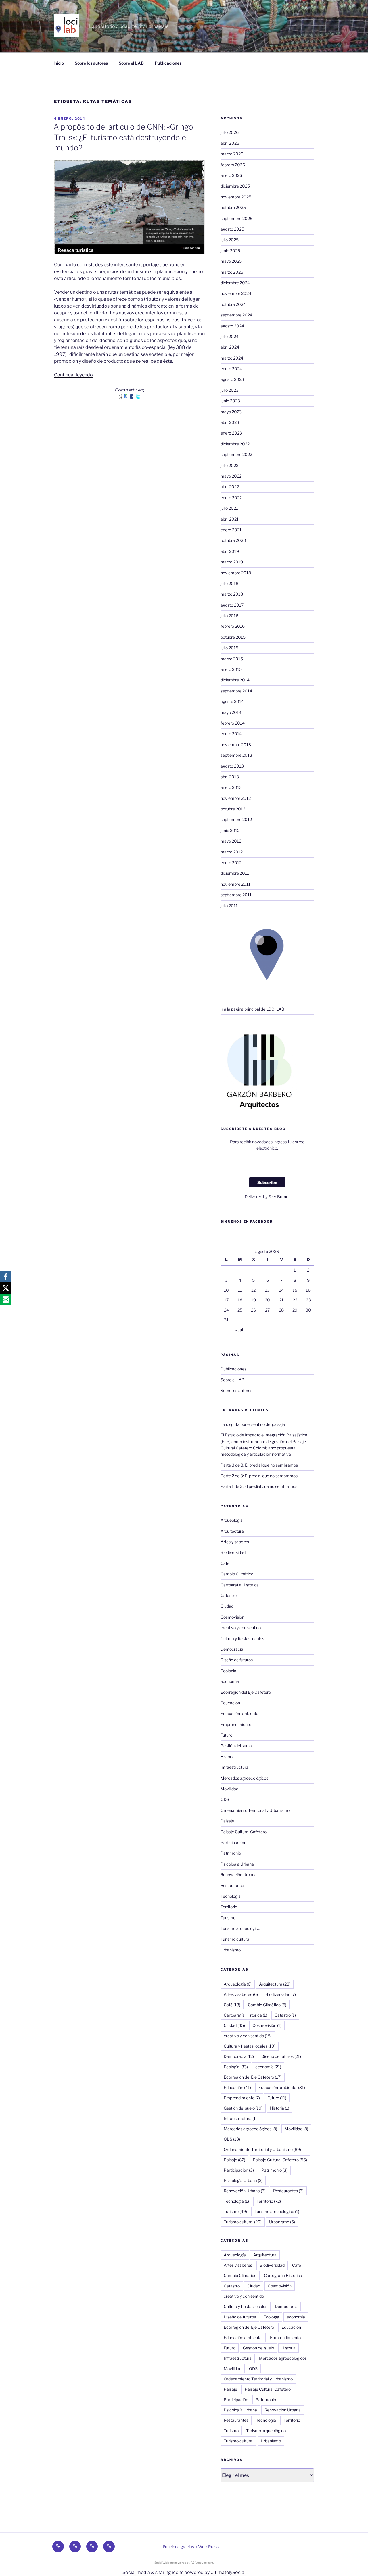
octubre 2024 (233, 304)
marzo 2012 (232, 852)
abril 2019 (230, 551)
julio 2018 (229, 583)
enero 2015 (231, 669)
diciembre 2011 (235, 873)
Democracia (232, 1649)
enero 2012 (231, 863)
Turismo (228, 1918)
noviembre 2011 (235, 884)
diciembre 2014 (235, 680)
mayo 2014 (231, 712)
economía (230, 1681)
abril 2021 (230, 519)
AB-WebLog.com (202, 2563)
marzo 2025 (232, 272)
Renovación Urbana (239, 1875)
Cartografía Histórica (240, 1585)
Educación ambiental (240, 1713)
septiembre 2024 (236, 315)
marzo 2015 (232, 659)
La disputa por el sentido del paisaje (253, 1424)
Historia (228, 1757)
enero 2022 (231, 498)
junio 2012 (230, 830)
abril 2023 (230, 422)
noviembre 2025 (236, 197)
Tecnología (231, 1896)
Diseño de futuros (237, 1660)
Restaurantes (233, 1885)
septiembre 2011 (236, 895)
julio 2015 (229, 648)
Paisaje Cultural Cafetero (244, 1832)
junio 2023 (230, 401)
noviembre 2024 (236, 293)
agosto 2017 (232, 605)
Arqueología (232, 1520)
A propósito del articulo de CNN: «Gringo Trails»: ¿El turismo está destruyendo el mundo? (123, 137)
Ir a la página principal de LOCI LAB (252, 1009)
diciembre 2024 (235, 283)
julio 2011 (229, 906)
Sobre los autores (91, 63)
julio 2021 (229, 508)
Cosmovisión (232, 1617)
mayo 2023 (231, 412)
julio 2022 (229, 465)
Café (225, 1563)
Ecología (228, 1671)
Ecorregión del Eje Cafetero (246, 1692)
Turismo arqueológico (240, 1928)
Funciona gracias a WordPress (191, 2547)
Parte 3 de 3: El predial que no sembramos (259, 1465)
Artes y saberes (235, 1542)
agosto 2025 (232, 229)
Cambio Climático (237, 1574)
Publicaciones (168, 63)
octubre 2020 (233, 540)
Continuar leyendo (73, 375)
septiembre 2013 (236, 755)
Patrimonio (231, 1853)
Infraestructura (234, 1767)
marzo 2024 (232, 358)
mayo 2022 (231, 476)
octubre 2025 (233, 207)
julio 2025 (230, 240)
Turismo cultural (235, 1939)
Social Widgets (164, 2563)
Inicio (59, 63)
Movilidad (229, 1789)
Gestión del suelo (236, 1746)
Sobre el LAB (131, 63)
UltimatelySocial (228, 2572)
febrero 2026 (233, 165)
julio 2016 (229, 616)
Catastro (229, 1595)
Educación (230, 1703)
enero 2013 (231, 787)
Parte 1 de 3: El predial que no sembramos (259, 1486)
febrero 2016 (233, 626)
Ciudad (227, 1606)
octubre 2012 (233, 809)
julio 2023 (230, 390)
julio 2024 (230, 336)
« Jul (239, 1330)
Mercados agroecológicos (244, 1778)
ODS (225, 1799)
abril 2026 (230, 143)
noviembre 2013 (236, 745)
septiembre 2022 (236, 454)
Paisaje (227, 1821)
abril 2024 (230, 347)
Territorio (229, 1907)
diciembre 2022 (235, 444)
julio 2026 (230, 132)
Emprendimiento (236, 1724)
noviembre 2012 (236, 798)
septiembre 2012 (236, 819)
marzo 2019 (232, 562)
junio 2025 (230, 251)
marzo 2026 (232, 154)
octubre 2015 (233, 637)
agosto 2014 (232, 701)
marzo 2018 (232, 594)
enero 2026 (231, 175)
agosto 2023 (232, 379)
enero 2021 (231, 530)
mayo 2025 (231, 261)
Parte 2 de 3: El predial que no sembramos (259, 1476)
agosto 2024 (232, 326)
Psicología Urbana (237, 1864)
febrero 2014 (233, 723)
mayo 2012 (231, 841)
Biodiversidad (233, 1552)
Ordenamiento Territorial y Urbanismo (255, 1810)
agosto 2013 (232, 766)
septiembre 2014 (236, 691)
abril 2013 (230, 777)
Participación (233, 1842)
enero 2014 (231, 734)
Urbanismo (231, 1950)
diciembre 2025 (235, 186)
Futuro (226, 1735)
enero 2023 (231, 433)
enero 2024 (231, 369)
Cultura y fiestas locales (242, 1639)
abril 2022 (230, 487)
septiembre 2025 (236, 218)
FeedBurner (279, 1197)
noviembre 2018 (236, 573)
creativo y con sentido (241, 1628)
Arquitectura (232, 1531)
